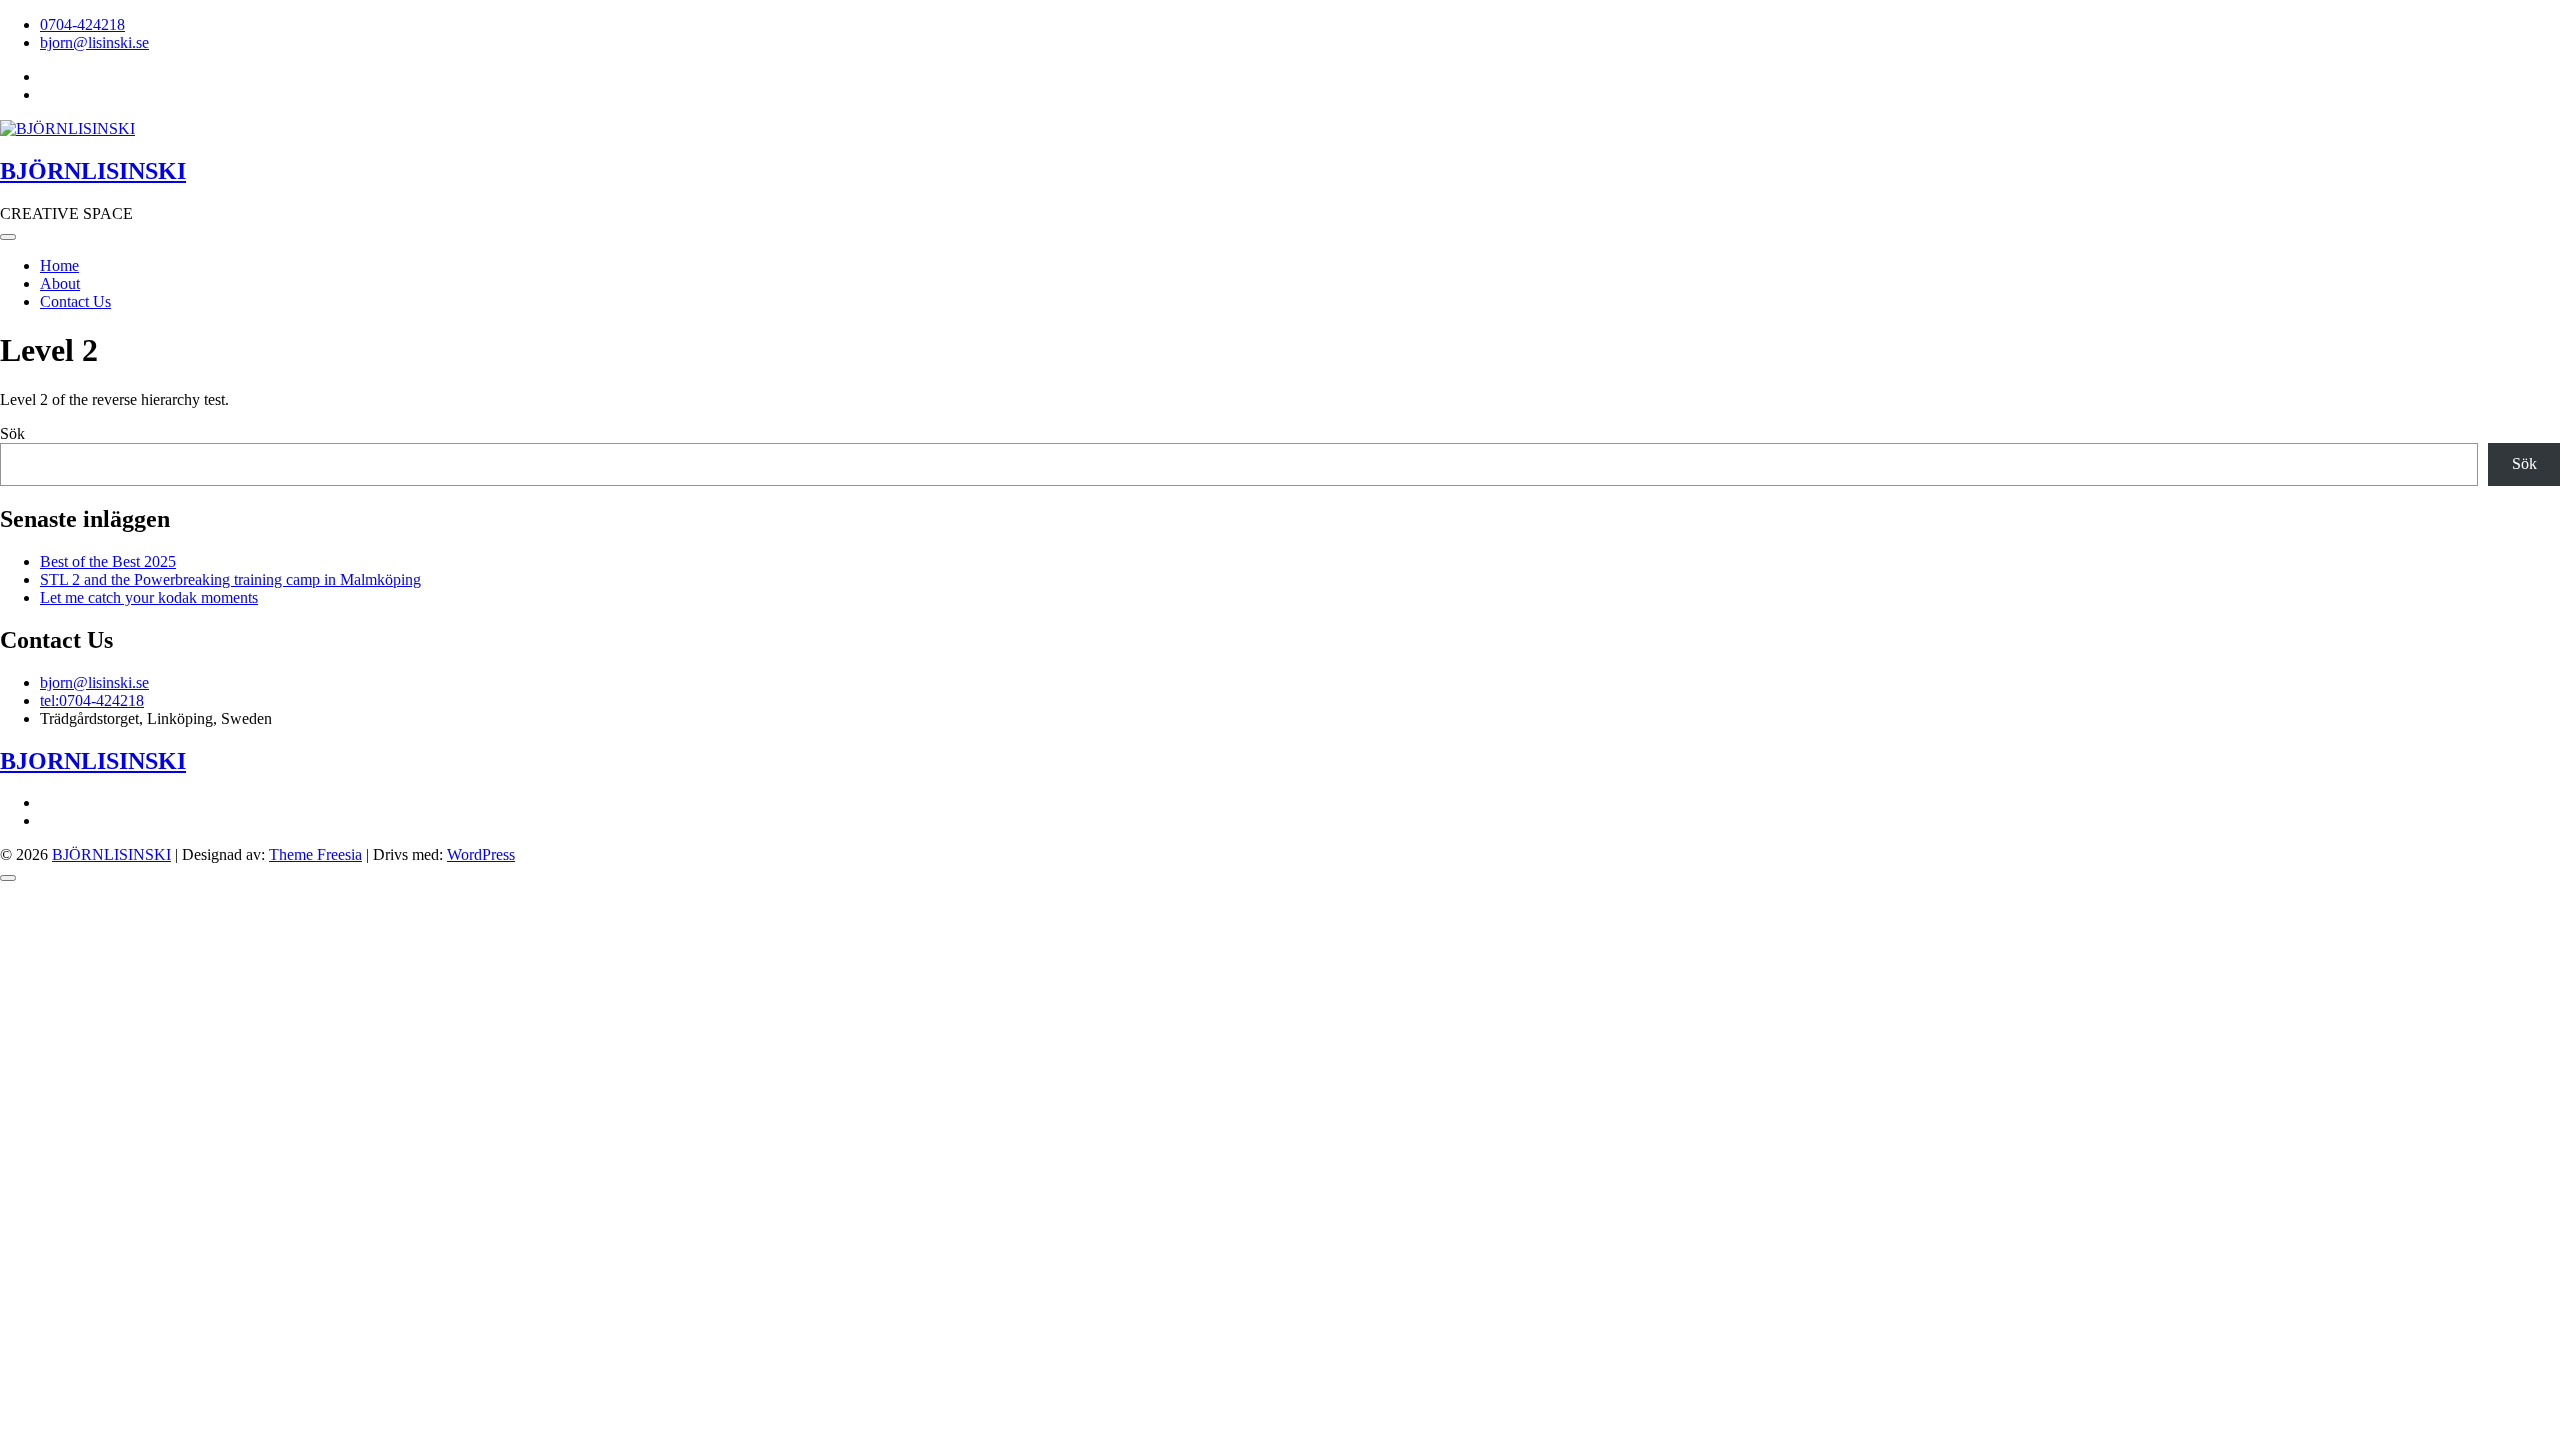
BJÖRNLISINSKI (93, 171)
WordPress (481, 854)
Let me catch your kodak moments (149, 597)
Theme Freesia (315, 854)
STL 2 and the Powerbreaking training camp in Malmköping (230, 579)
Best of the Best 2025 (108, 561)
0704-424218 (82, 24)
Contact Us (75, 301)
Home (59, 265)
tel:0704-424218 (92, 700)
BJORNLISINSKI (93, 761)
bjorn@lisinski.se (94, 42)
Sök (12, 433)
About (60, 283)
